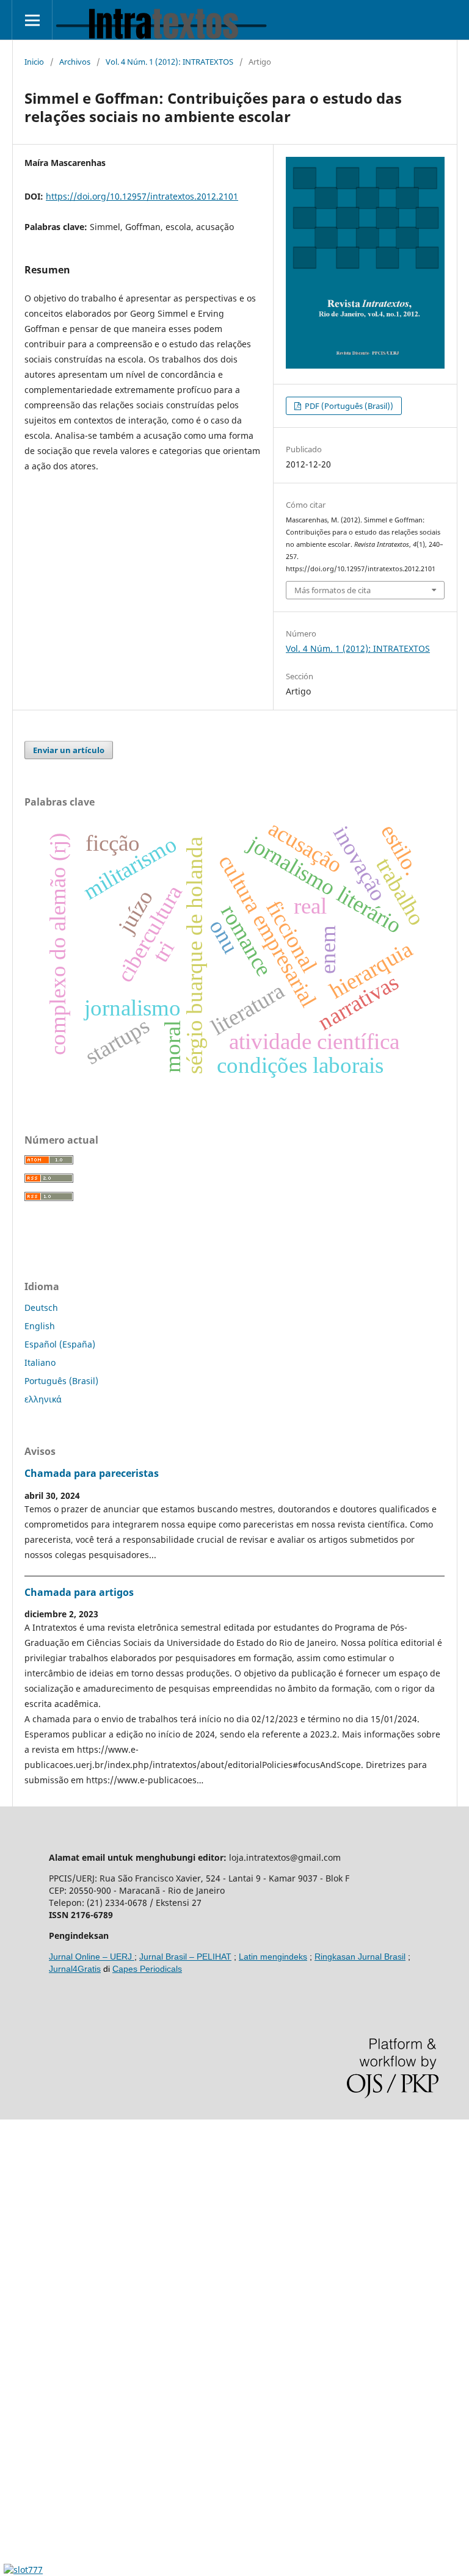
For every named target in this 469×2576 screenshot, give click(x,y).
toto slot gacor (29, 2466)
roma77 (16, 2424)
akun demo (23, 2487)
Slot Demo (21, 2362)
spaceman (21, 2217)
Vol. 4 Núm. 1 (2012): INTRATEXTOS (169, 62)
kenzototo (20, 2238)
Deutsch (41, 1308)
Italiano (40, 1362)
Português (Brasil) (61, 1381)
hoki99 (13, 2507)
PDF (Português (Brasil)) (348, 406)
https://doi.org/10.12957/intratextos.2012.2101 (142, 196)
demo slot (20, 2134)
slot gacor (20, 2279)
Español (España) (60, 1344)
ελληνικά (43, 1399)
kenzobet (19, 2196)
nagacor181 (24, 2404)
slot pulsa (20, 2383)
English (40, 1326)
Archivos (75, 62)
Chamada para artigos (79, 1592)
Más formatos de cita (333, 590)
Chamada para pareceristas (92, 1473)
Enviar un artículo (69, 750)
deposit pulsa (28, 2321)
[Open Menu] (32, 20)
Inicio (34, 62)
